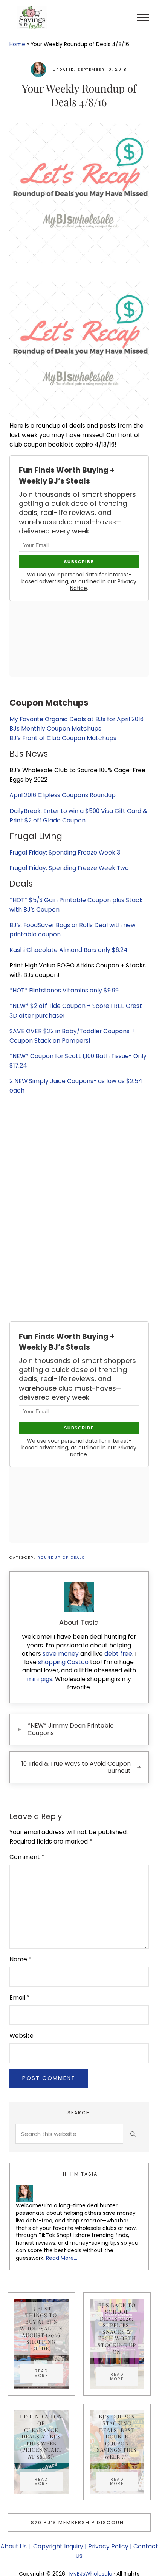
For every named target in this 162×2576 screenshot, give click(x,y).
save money (61, 1654)
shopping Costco (63, 1662)
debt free (118, 1654)
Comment (27, 1857)
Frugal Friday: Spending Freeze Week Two (69, 868)
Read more (48, 2373)
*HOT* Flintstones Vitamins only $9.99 (64, 990)
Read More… (62, 2258)
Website (21, 2036)
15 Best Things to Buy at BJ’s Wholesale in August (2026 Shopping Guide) (41, 2328)
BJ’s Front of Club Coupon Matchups (63, 738)
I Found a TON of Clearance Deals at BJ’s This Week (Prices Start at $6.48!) (41, 2436)
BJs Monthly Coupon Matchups (55, 729)
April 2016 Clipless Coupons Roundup (63, 795)
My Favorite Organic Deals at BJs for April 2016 (76, 719)
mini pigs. (40, 1679)
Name (21, 1959)
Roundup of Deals (61, 1557)
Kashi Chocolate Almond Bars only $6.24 (69, 950)
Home (17, 44)
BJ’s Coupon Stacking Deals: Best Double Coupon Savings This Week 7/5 (117, 2436)
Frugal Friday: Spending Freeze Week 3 (65, 852)
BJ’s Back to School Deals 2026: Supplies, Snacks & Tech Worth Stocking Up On (117, 2328)
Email (20, 1997)
